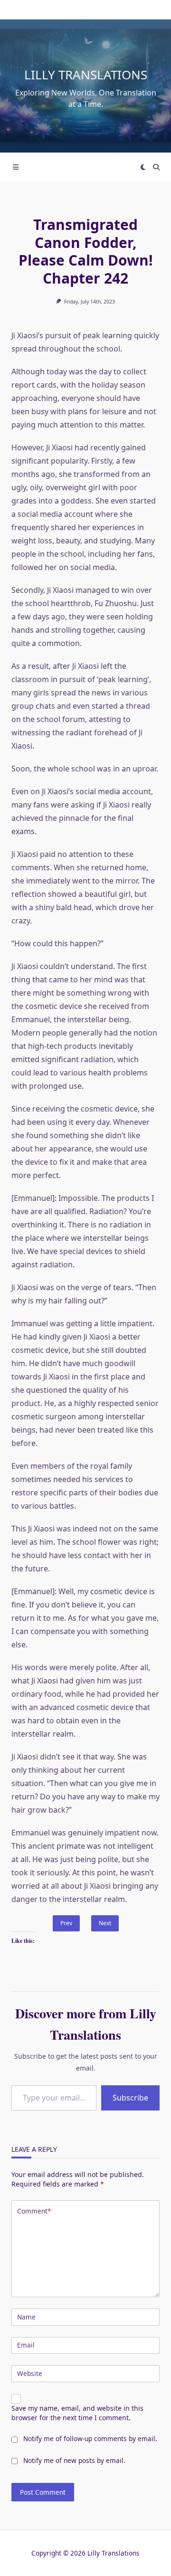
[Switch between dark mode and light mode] (143, 167)
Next (105, 1923)
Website (30, 2373)
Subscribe (130, 2098)
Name (26, 2317)
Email (26, 2345)
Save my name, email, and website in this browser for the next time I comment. (77, 2413)
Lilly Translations (86, 75)
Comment (34, 2211)
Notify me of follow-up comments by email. (90, 2438)
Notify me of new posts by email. (74, 2460)
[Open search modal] (156, 167)
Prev (66, 1923)
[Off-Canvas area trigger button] (16, 167)
